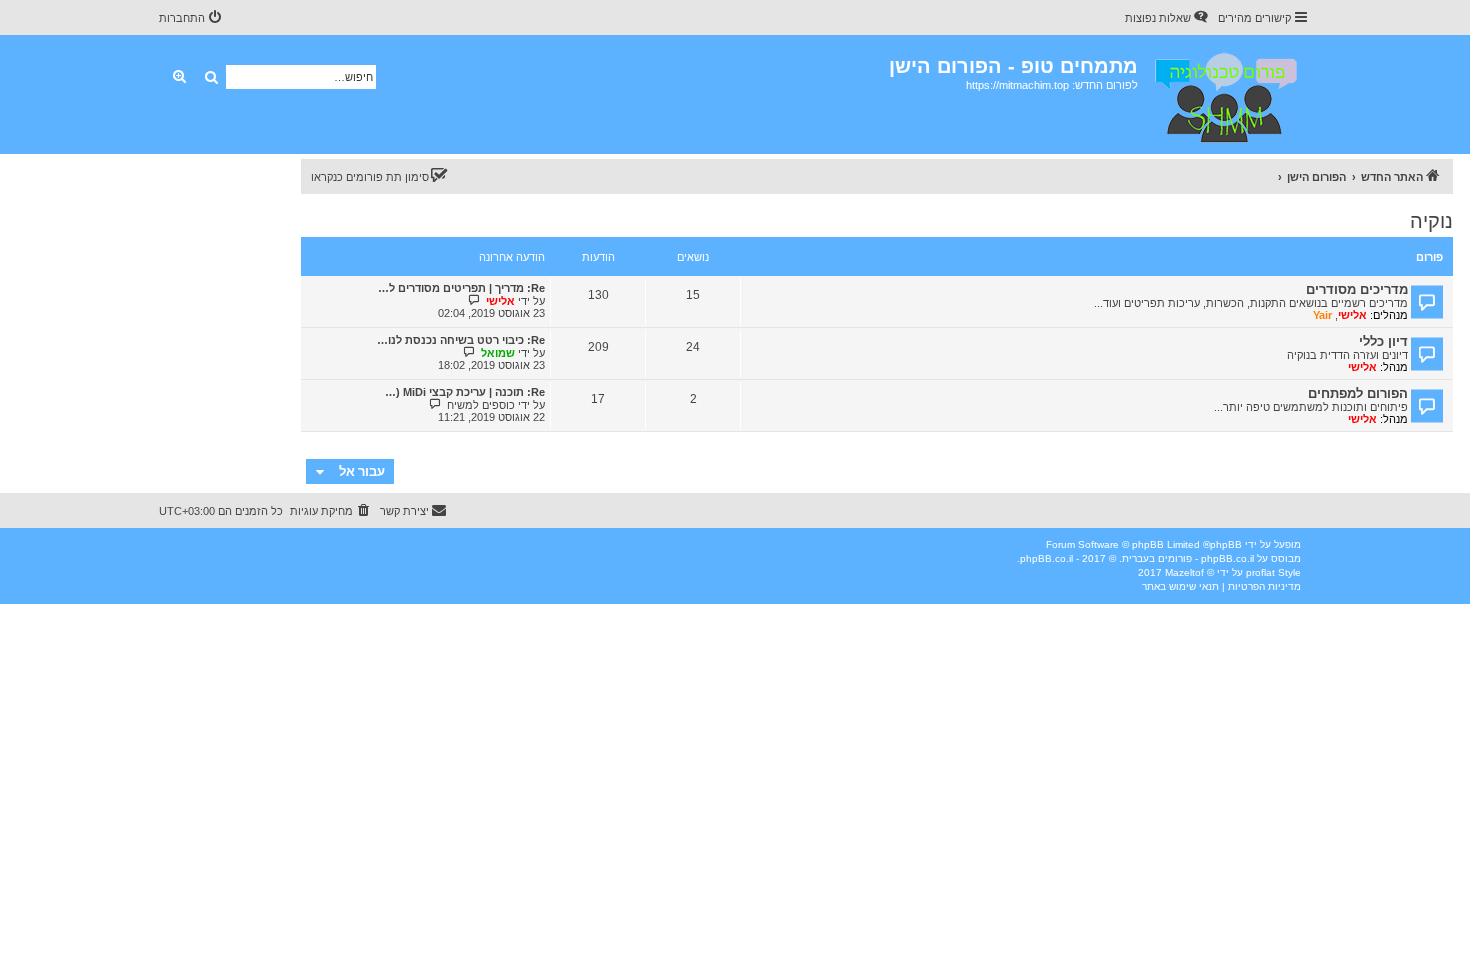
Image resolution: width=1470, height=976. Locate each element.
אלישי (1352, 315)
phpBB (1226, 544)
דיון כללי (1383, 341)
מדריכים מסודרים (1357, 289)
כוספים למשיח (481, 405)
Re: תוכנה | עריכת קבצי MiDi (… (465, 392)
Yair (1322, 315)
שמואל (498, 353)
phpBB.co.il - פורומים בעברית (1188, 558)
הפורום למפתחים (1358, 393)
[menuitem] (1168, 18)
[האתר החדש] (1224, 94)
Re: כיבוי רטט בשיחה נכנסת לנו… (461, 340)
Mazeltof (1184, 572)
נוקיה (1431, 221)
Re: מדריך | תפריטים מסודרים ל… (461, 288)
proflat (1260, 572)
